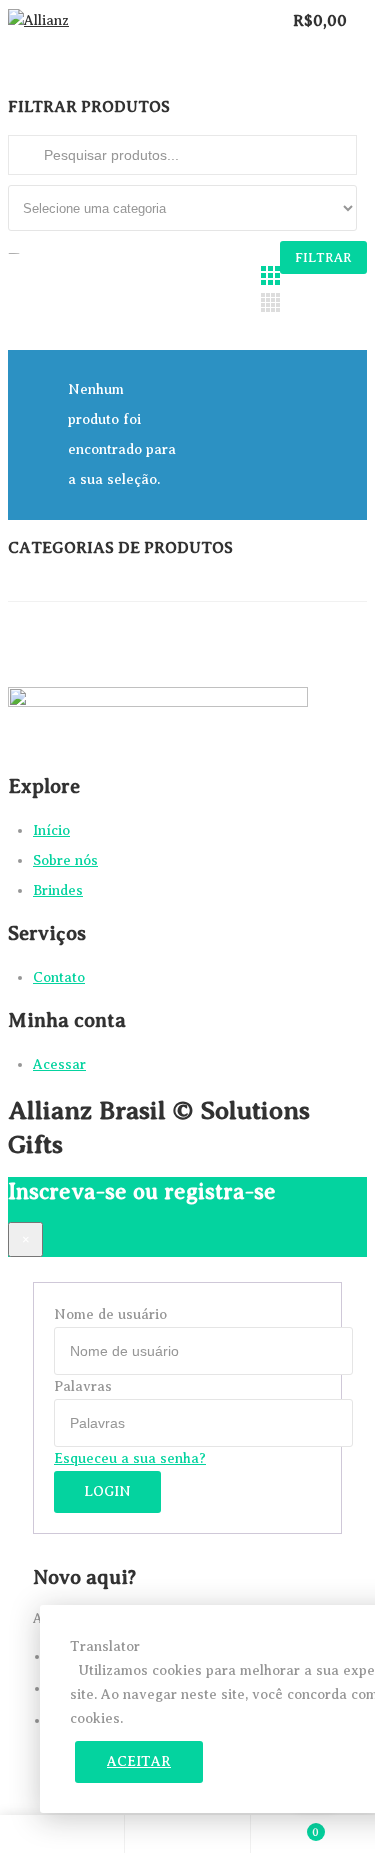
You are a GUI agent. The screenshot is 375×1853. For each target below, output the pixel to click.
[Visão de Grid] (270, 275)
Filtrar (323, 257)
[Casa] (62, 1830)
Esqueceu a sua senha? (130, 1458)
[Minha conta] (188, 1830)
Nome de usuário (110, 1314)
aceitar (139, 1761)
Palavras (83, 1386)
